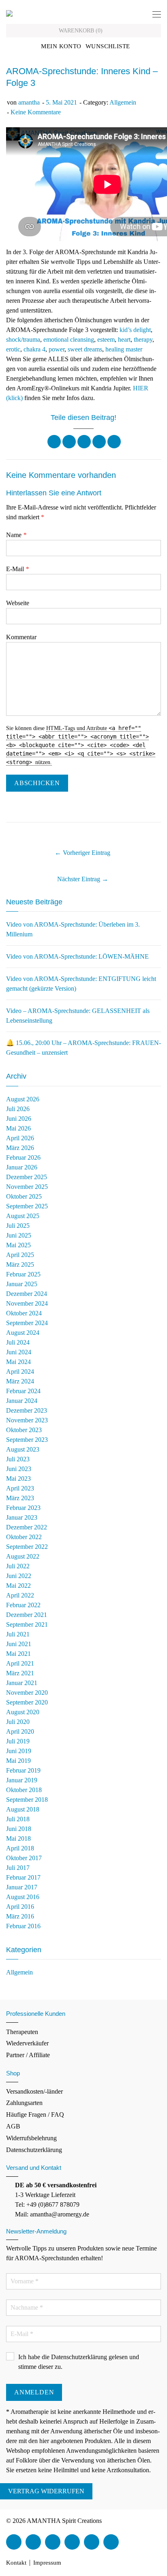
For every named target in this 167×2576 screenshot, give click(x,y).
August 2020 (23, 1712)
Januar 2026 (22, 1167)
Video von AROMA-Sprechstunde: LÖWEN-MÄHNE (77, 956)
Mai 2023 (18, 1479)
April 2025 (20, 1255)
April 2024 (20, 1372)
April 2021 (20, 1663)
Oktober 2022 (24, 1537)
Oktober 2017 (24, 1858)
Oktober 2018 (24, 1790)
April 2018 (20, 1848)
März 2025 (20, 1264)
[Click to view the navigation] (157, 15)
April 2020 (20, 1731)
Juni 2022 (19, 1576)
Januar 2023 (22, 1517)
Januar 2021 (22, 1683)
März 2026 (20, 1148)
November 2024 (27, 1303)
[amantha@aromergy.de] (92, 2542)
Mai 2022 (18, 1586)
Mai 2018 (18, 1838)
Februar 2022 (23, 1605)
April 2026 (20, 1138)
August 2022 (23, 1556)
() (81, 31)
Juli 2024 (18, 1342)
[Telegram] (111, 2542)
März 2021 (20, 1673)
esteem (106, 339)
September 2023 (27, 1440)
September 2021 (27, 1624)
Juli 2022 (18, 1566)
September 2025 (27, 1206)
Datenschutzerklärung (34, 2150)
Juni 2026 (19, 1119)
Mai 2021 (18, 1654)
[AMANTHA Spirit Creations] (9, 13)
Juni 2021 (19, 1644)
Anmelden (34, 2392)
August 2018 (23, 1809)
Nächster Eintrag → (83, 879)
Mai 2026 (18, 1128)
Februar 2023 (23, 1508)
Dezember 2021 (27, 1615)
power (57, 349)
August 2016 (23, 1897)
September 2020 (27, 1702)
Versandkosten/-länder (34, 2091)
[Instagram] (72, 2542)
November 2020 (27, 1693)
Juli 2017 (18, 1868)
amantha (29, 102)
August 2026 (23, 1099)
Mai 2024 (18, 1362)
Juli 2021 (18, 1634)
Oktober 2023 (24, 1430)
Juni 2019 (19, 1751)
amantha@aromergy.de (60, 2214)
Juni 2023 (19, 1469)
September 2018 (27, 1800)
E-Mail (17, 569)
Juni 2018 (19, 1829)
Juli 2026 (18, 1109)
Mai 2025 (18, 1245)
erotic (13, 349)
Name (16, 535)
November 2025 (27, 1187)
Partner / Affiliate (28, 2055)
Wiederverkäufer (27, 2043)
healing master (124, 349)
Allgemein (123, 102)
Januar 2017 (22, 1887)
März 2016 (20, 1916)
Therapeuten (22, 2032)
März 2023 (20, 1498)
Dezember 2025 (27, 1177)
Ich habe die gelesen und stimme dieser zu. (79, 2362)
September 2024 (27, 1323)
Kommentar (21, 637)
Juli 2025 (18, 1226)
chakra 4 (34, 349)
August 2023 (23, 1449)
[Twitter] (69, 442)
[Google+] (84, 442)
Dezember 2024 (27, 1294)
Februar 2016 (23, 1926)
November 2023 (27, 1420)
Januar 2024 (22, 1401)
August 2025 (23, 1216)
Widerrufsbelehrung (31, 2138)
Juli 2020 (18, 1722)
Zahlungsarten (24, 2103)
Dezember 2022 (27, 1527)
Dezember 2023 (27, 1410)
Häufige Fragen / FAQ (35, 2115)
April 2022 (20, 1595)
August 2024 (23, 1333)
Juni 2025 (19, 1235)
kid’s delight (135, 330)
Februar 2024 (23, 1391)
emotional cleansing (69, 339)
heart (124, 339)
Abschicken (37, 783)
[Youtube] (53, 2542)
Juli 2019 (18, 1741)
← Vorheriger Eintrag (82, 853)
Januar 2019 (22, 1780)
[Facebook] (54, 442)
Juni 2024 (19, 1352)
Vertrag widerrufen (46, 2491)
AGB (13, 2126)
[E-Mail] (114, 442)
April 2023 (20, 1488)
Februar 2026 (23, 1157)
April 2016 (20, 1907)
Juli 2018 (18, 1819)
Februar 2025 (23, 1274)
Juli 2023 (18, 1459)
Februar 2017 (23, 1877)
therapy (143, 339)
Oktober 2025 (24, 1196)
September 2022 (27, 1547)
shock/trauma (23, 339)
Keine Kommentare (36, 112)
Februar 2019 (23, 1770)
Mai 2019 (18, 1761)
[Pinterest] (99, 442)
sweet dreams (85, 349)
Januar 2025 (22, 1284)
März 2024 (20, 1381)
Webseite (18, 603)
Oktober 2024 (24, 1313)
